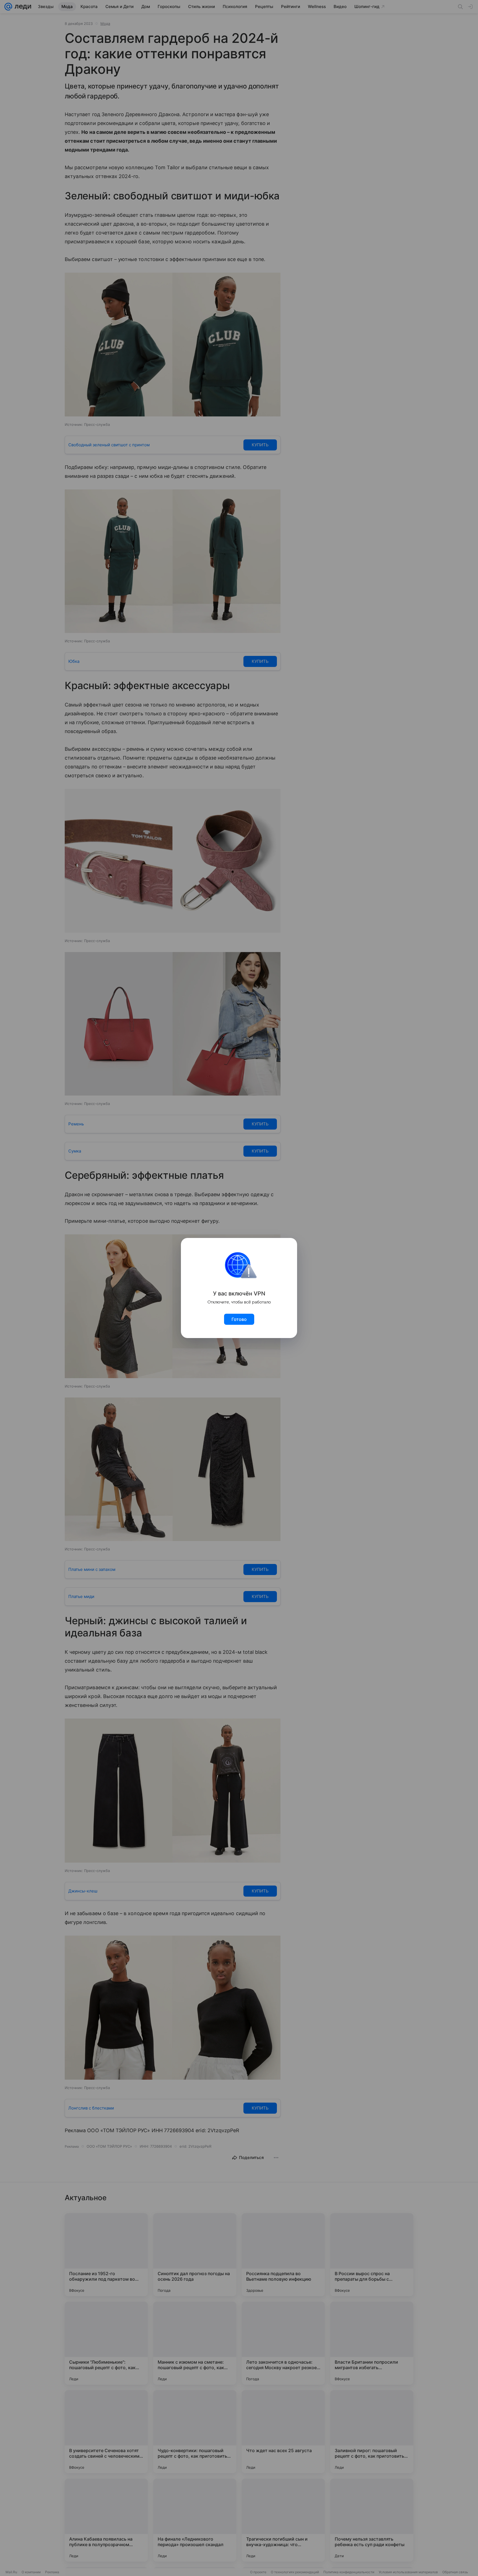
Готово (239, 1319)
